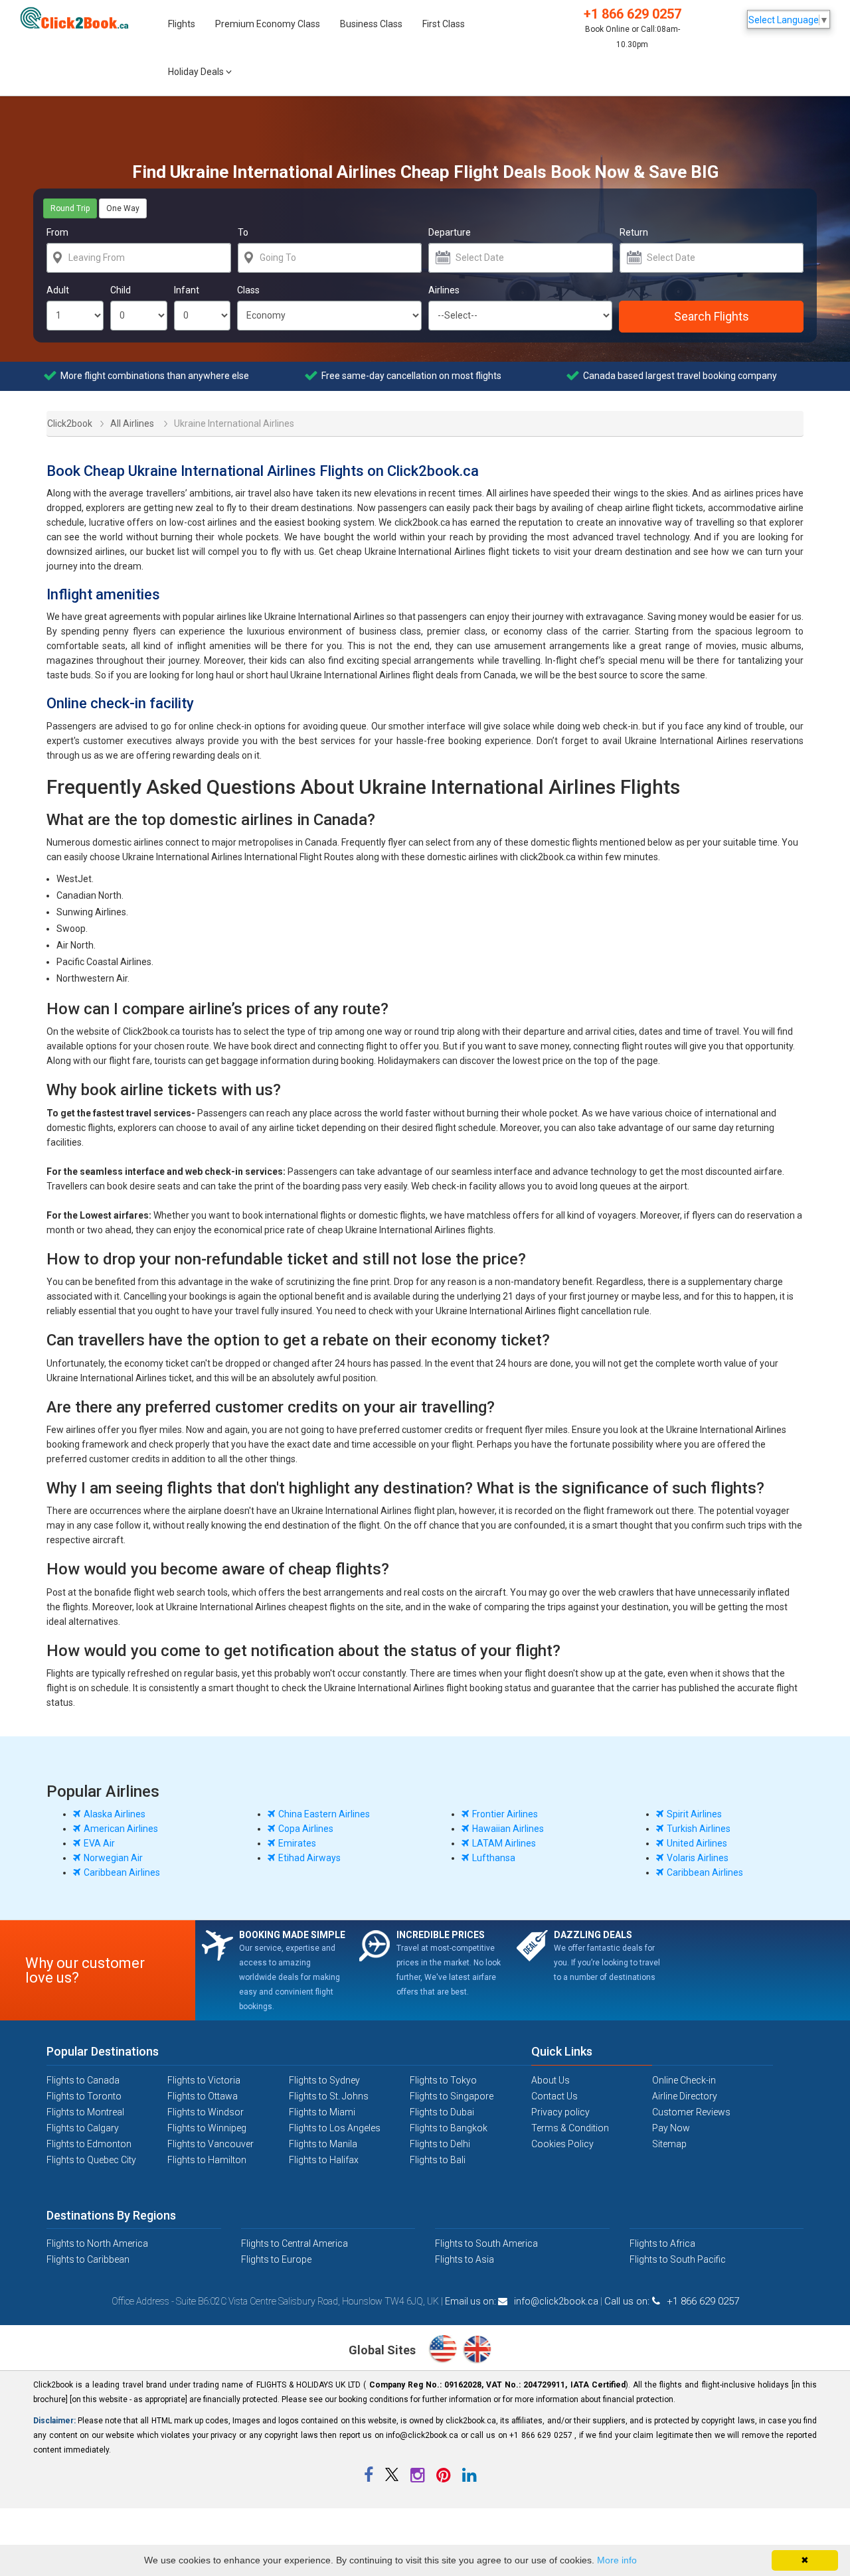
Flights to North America (97, 2243)
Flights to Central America (295, 2243)
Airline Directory (685, 2096)
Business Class (371, 24)
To (243, 232)
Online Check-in (684, 2080)
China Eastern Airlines (324, 1814)
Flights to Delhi (440, 2144)
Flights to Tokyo (443, 2080)
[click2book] (79, 18)
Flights (182, 24)
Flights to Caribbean (88, 2259)
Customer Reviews (691, 2112)
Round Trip (70, 208)
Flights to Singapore (452, 2096)
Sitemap (669, 2144)
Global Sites (383, 2350)
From (57, 232)
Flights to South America (486, 2243)
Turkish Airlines (699, 1829)
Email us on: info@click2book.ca (522, 2301)
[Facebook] (370, 2478)
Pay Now (671, 2128)
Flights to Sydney (324, 2080)
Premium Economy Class (268, 24)
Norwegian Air (113, 1858)
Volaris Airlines (698, 1858)
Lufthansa (494, 1858)
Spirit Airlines (694, 1814)
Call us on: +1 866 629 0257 (672, 2301)
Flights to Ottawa (203, 2096)
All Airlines (132, 423)
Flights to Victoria (204, 2080)
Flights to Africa (662, 2243)
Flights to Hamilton (207, 2160)
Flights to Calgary (83, 2128)
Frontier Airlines (505, 1814)
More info (617, 2560)
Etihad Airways (309, 1858)
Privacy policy (560, 2112)
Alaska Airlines (115, 1814)
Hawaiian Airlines (508, 1829)
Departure (450, 232)
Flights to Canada (83, 2080)
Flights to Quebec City (91, 2160)
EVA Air (99, 1843)
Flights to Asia (465, 2259)
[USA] (445, 2351)
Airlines (444, 290)
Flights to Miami (322, 2112)
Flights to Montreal (85, 2112)
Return (634, 232)
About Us (551, 2080)
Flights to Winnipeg (207, 2128)
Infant (187, 290)
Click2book (62, 422)
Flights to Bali (438, 2160)
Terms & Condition (570, 2128)
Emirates (297, 1843)
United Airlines (697, 1843)
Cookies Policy (562, 2144)
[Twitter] (393, 2478)
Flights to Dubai (442, 2112)
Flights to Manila (323, 2144)
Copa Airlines (306, 1829)
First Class (444, 24)
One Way (123, 208)
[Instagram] (418, 2478)
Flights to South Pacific (678, 2259)
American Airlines (121, 1829)
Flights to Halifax (324, 2160)
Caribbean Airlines (122, 1872)
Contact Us (554, 2096)
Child (121, 290)
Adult (58, 290)
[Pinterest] (444, 2478)
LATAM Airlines (504, 1843)
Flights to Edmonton (89, 2144)
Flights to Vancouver (211, 2144)
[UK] (477, 2351)
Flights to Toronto (84, 2096)
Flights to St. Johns (329, 2096)
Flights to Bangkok (449, 2128)
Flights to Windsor (206, 2112)
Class (248, 290)
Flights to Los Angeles (335, 2128)
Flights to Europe (276, 2259)
